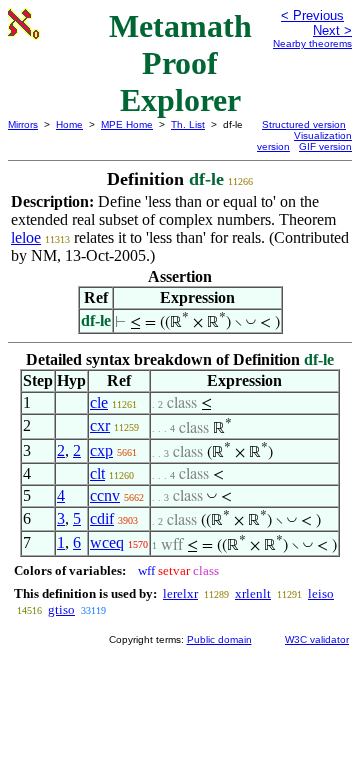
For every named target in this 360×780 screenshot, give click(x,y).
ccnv (105, 495)
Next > (332, 30)
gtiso (61, 609)
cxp (101, 450)
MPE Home (127, 124)
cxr (100, 425)
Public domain (219, 639)
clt (97, 473)
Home (69, 124)
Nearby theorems (312, 43)
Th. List (188, 124)
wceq (107, 542)
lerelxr (180, 593)
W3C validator (317, 639)
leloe (26, 237)
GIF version (325, 146)
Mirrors (23, 124)
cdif (102, 518)
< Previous (312, 15)
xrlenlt (253, 593)
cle (99, 402)
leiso (321, 593)
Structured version (304, 124)
